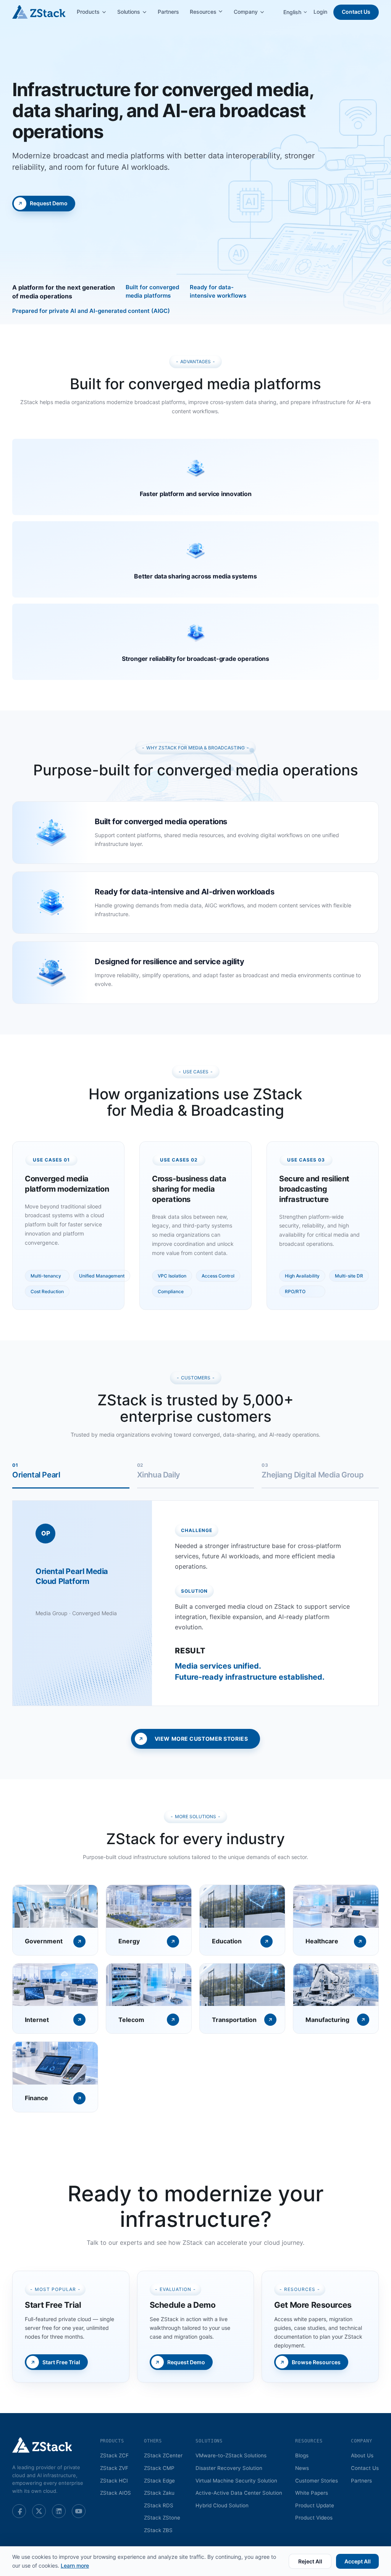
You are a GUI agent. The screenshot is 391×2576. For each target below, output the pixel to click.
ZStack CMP (159, 2468)
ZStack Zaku (159, 2493)
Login (320, 12)
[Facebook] (19, 2511)
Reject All (310, 2561)
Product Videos (314, 2518)
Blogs (302, 2455)
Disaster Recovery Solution (229, 2468)
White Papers (312, 2493)
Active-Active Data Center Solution (239, 2493)
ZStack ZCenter (163, 2455)
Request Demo (49, 203)
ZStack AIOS (116, 2493)
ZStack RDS (159, 2505)
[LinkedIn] (59, 2511)
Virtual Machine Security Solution (236, 2481)
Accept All (358, 2561)
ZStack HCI (114, 2481)
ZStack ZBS (158, 2530)
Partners (168, 12)
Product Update (315, 2505)
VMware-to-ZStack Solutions (231, 2455)
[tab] (71, 1475)
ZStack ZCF (114, 2455)
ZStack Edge (159, 2481)
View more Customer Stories (201, 1739)
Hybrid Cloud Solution (222, 2505)
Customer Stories (317, 2481)
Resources (204, 12)
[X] (39, 2511)
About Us (362, 2455)
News (302, 2468)
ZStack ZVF (114, 2468)
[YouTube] (79, 2511)
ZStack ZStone (162, 2518)
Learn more (75, 2566)
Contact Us (356, 12)
